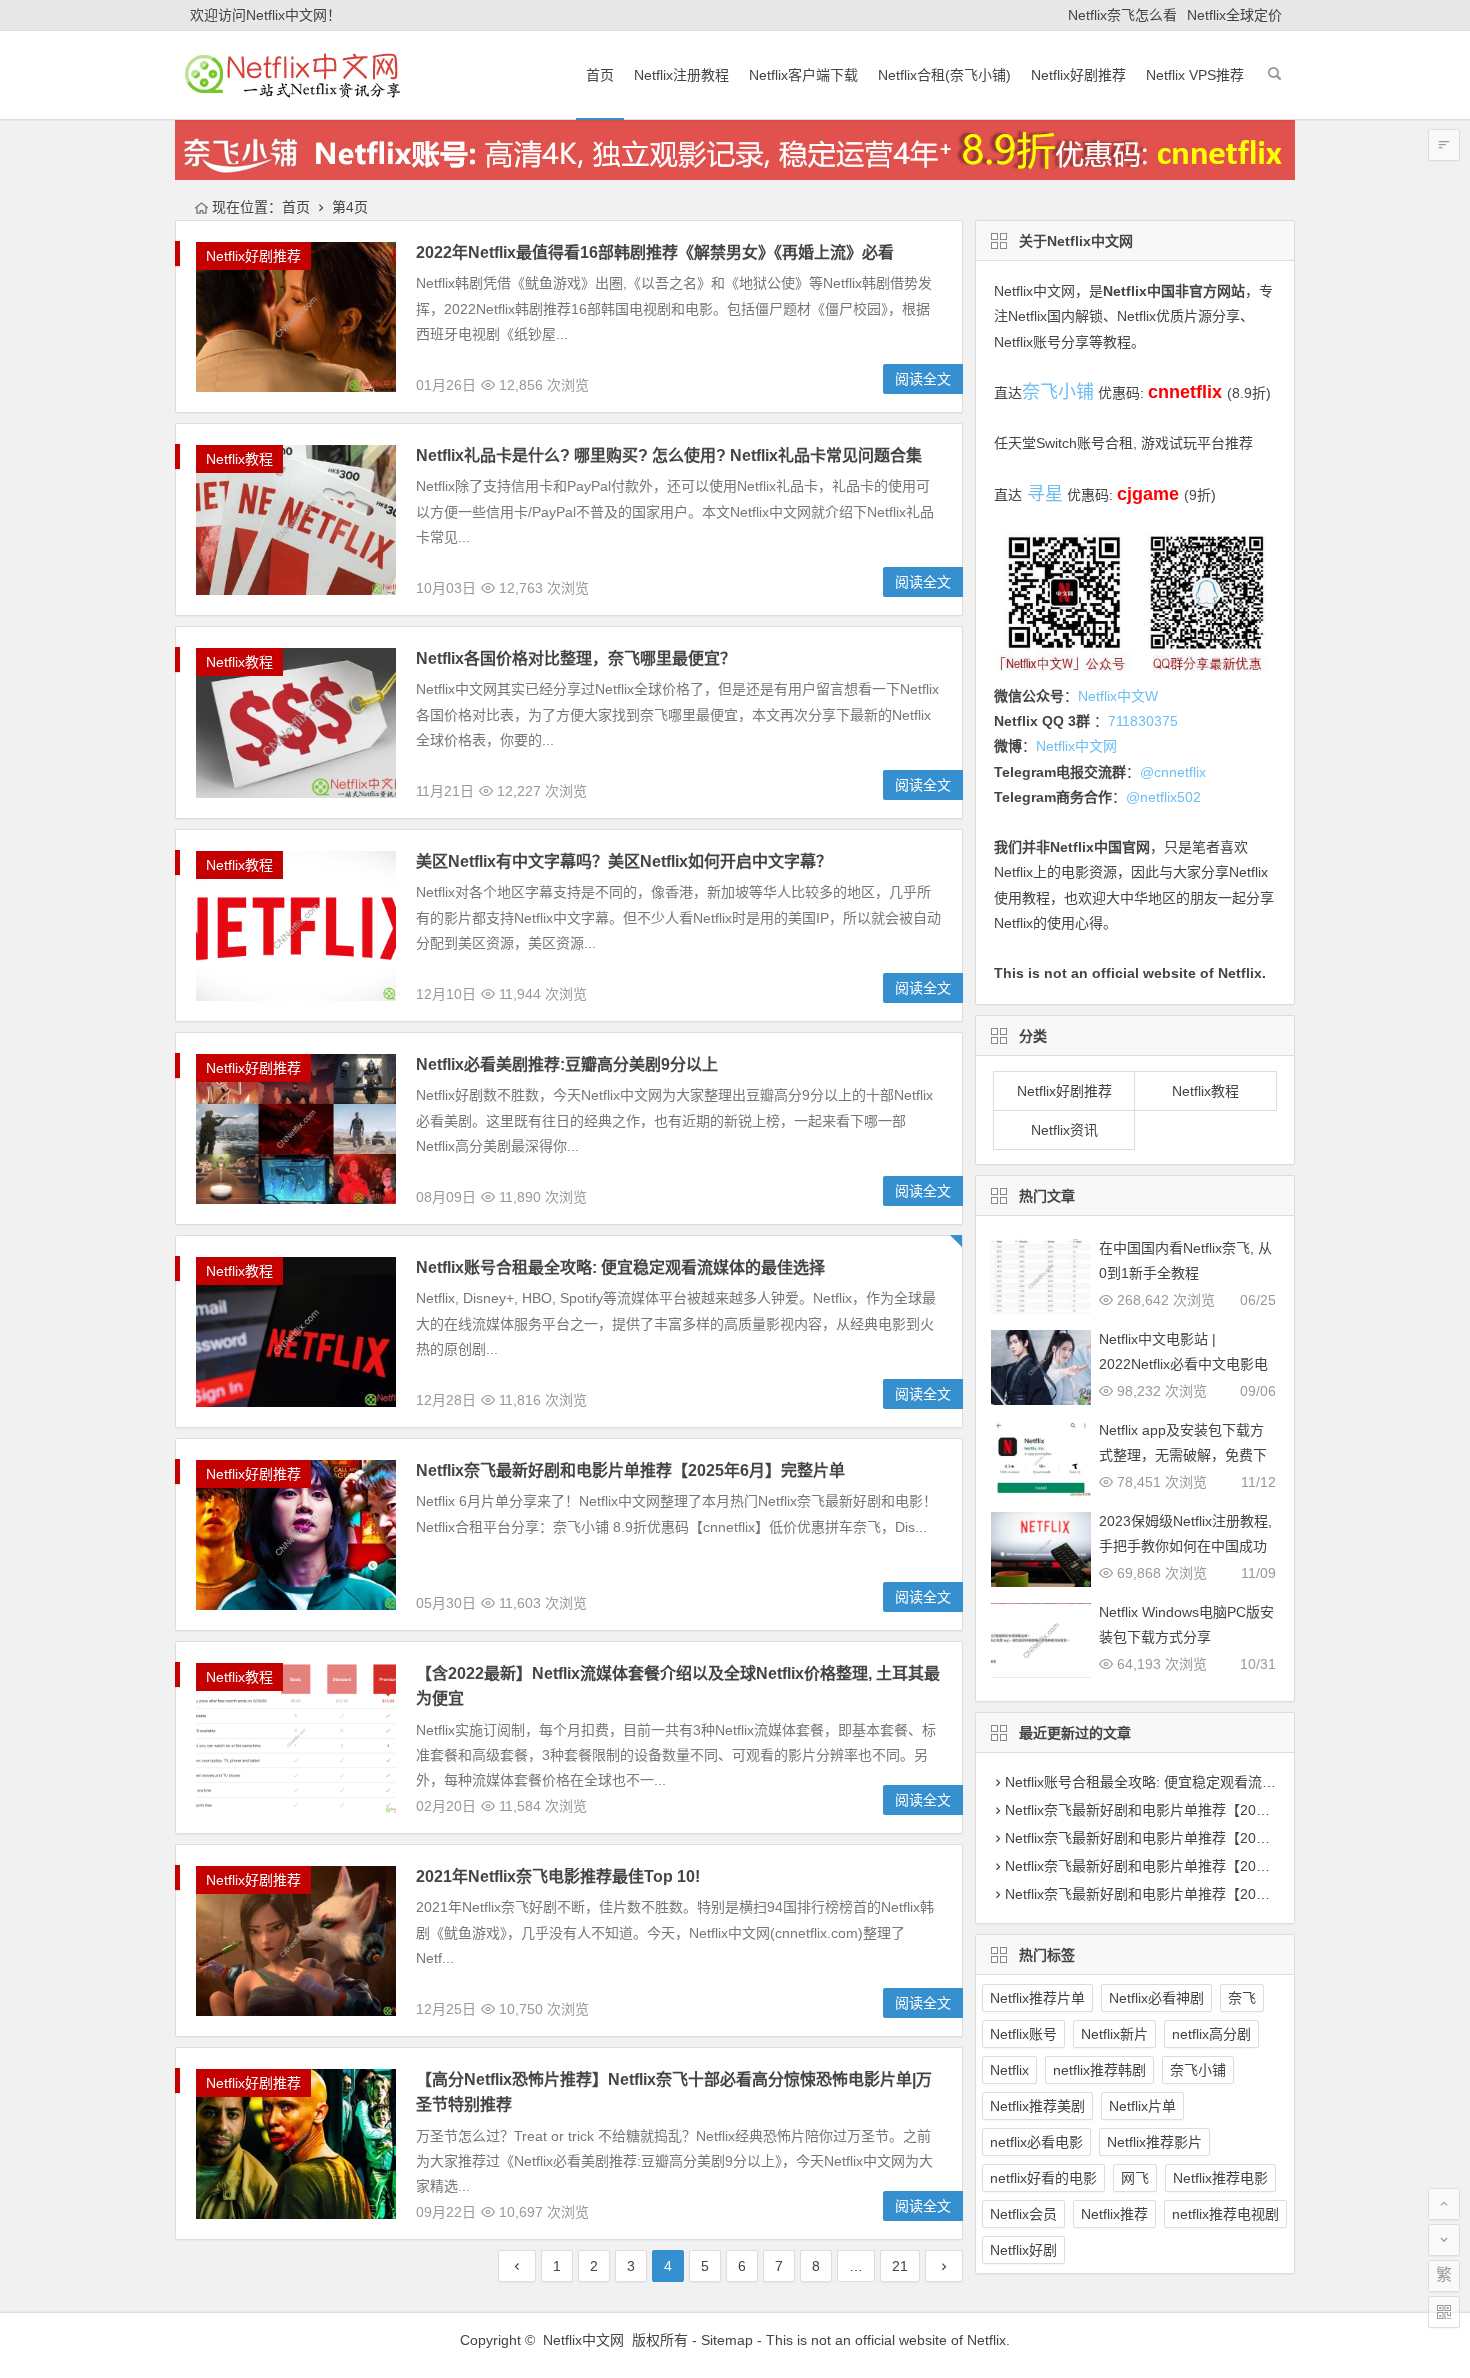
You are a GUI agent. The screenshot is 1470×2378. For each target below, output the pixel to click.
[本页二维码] (1444, 2312)
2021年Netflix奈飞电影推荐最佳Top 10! (558, 1876)
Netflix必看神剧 (1156, 1998)
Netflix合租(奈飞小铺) (944, 75)
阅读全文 (923, 379)
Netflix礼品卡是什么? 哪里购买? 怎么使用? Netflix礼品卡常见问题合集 (669, 455)
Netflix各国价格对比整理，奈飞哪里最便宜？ (576, 658)
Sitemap (727, 2340)
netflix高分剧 (1211, 2034)
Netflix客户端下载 (803, 75)
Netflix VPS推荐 (1195, 75)
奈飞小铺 (1198, 2070)
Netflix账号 (1023, 2034)
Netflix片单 (1142, 2106)
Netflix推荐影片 (1154, 2142)
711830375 (1143, 721)
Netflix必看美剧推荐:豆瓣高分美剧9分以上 (567, 1064)
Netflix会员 (1023, 2214)
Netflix (1009, 2070)
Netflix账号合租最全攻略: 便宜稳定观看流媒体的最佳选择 (620, 1267)
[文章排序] (1444, 145)
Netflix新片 (1114, 2034)
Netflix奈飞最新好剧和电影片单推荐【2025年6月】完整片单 (630, 1470)
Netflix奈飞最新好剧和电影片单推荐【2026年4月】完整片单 (1191, 1866)
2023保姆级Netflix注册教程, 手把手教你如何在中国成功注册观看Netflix (1185, 1546)
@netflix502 (1163, 797)
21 (900, 2266)
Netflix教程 (239, 459)
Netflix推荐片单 (1037, 1998)
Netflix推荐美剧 (1037, 2106)
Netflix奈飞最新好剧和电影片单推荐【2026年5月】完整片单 (1191, 1838)
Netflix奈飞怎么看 (1122, 15)
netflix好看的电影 (1043, 2178)
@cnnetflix (1173, 772)
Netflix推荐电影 (1220, 2178)
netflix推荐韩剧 (1099, 2070)
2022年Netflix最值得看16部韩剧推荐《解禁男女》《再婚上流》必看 (655, 252)
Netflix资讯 (1064, 1130)
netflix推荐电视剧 (1225, 2214)
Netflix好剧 (1023, 2250)
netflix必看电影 (1036, 2142)
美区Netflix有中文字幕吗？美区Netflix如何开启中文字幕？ (624, 861)
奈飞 (1242, 1998)
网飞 (1135, 2178)
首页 (600, 75)
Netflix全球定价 (1234, 15)
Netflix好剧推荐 (1078, 75)
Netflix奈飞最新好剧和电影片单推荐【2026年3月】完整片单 (1191, 1894)
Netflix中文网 (1034, 291)
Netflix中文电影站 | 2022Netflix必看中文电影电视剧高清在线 (1183, 1364)
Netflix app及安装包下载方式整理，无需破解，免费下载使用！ (1183, 1455)
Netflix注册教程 (681, 75)
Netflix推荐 (1114, 2214)
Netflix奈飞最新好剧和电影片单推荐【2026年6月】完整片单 (1191, 1810)
